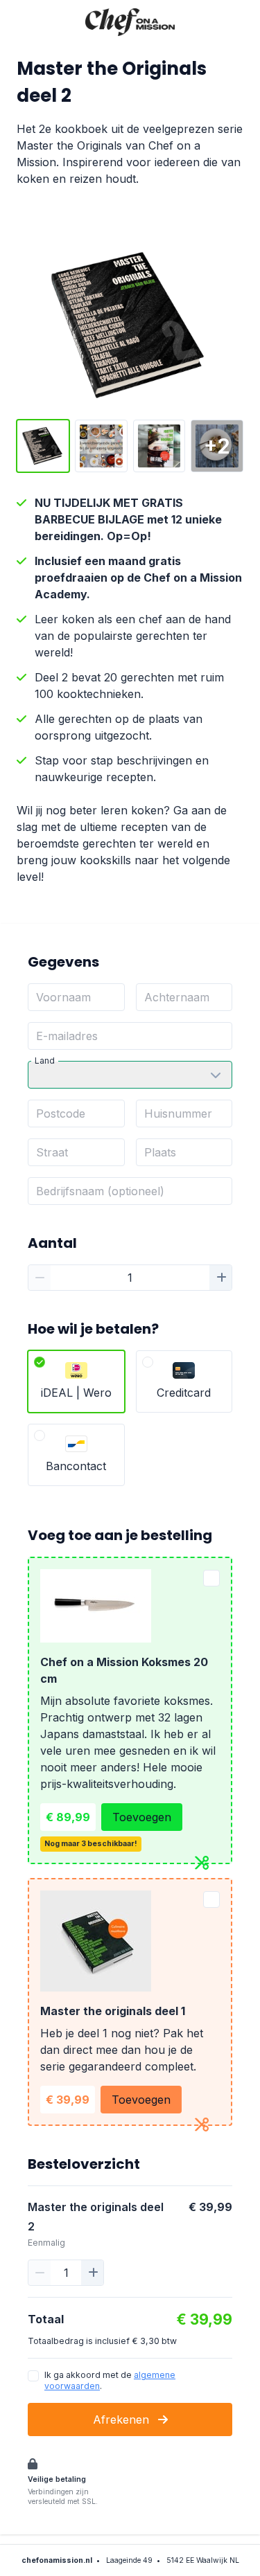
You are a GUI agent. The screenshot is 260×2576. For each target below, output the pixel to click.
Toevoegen (142, 1817)
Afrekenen (123, 2420)
